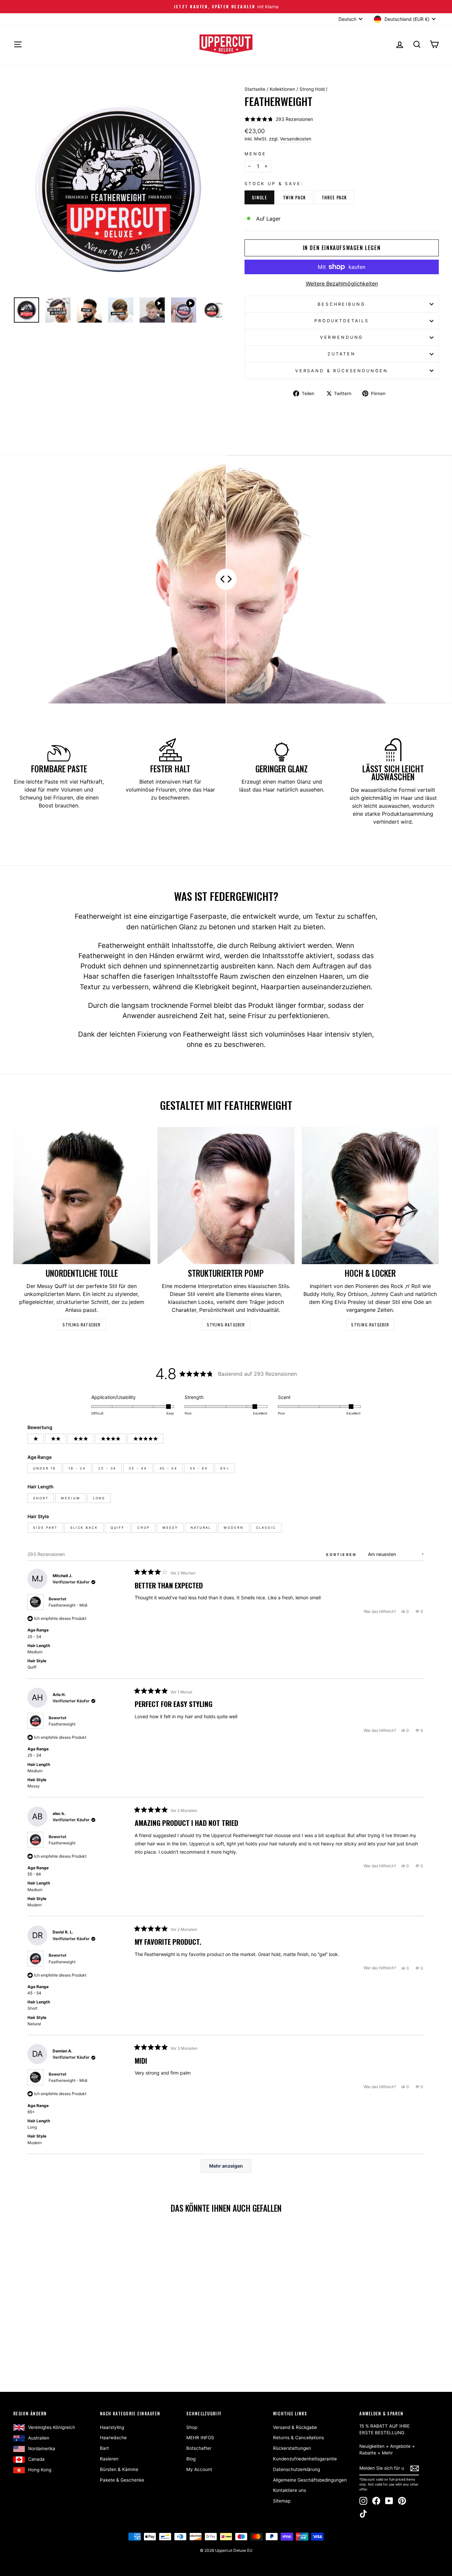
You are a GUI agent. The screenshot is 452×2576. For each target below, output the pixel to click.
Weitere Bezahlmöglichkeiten (342, 283)
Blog (191, 2459)
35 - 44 (138, 1468)
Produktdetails (342, 321)
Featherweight (62, 1724)
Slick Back (84, 1528)
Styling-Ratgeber (82, 1325)
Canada (36, 2459)
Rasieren (109, 2459)
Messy (170, 1528)
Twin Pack (294, 197)
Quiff (118, 1528)
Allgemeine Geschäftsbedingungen (310, 2480)
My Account (199, 2469)
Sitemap (282, 2501)
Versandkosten (296, 139)
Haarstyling (112, 2427)
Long (99, 1498)
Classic (266, 1528)
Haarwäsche (113, 2438)
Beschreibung (341, 304)
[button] (279, 119)
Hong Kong (40, 2470)
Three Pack (334, 197)
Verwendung (342, 337)
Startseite (255, 89)
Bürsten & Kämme (119, 2469)
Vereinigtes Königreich (52, 2427)
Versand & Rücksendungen (342, 371)
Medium (70, 1498)
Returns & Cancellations (298, 2438)
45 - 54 (168, 1468)
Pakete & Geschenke (122, 2480)
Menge (255, 154)
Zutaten (342, 354)
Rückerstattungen (292, 2448)
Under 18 (45, 1468)
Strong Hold (312, 89)
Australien (39, 2438)
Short (41, 1498)
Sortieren (342, 1555)
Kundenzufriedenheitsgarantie (305, 2459)
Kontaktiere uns (290, 2490)
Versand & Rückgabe (295, 2427)
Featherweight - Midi (68, 1605)
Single (259, 197)
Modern (233, 1528)
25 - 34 (107, 1468)
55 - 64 (199, 1468)
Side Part (45, 1528)
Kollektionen (282, 89)
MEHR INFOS (200, 2438)
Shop (192, 2427)
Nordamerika (42, 2448)
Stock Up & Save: (274, 184)
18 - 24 (77, 1468)
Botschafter (199, 2448)
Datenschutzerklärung (296, 2469)
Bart (104, 2448)
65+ (225, 1468)
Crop (144, 1528)
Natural (201, 1528)
